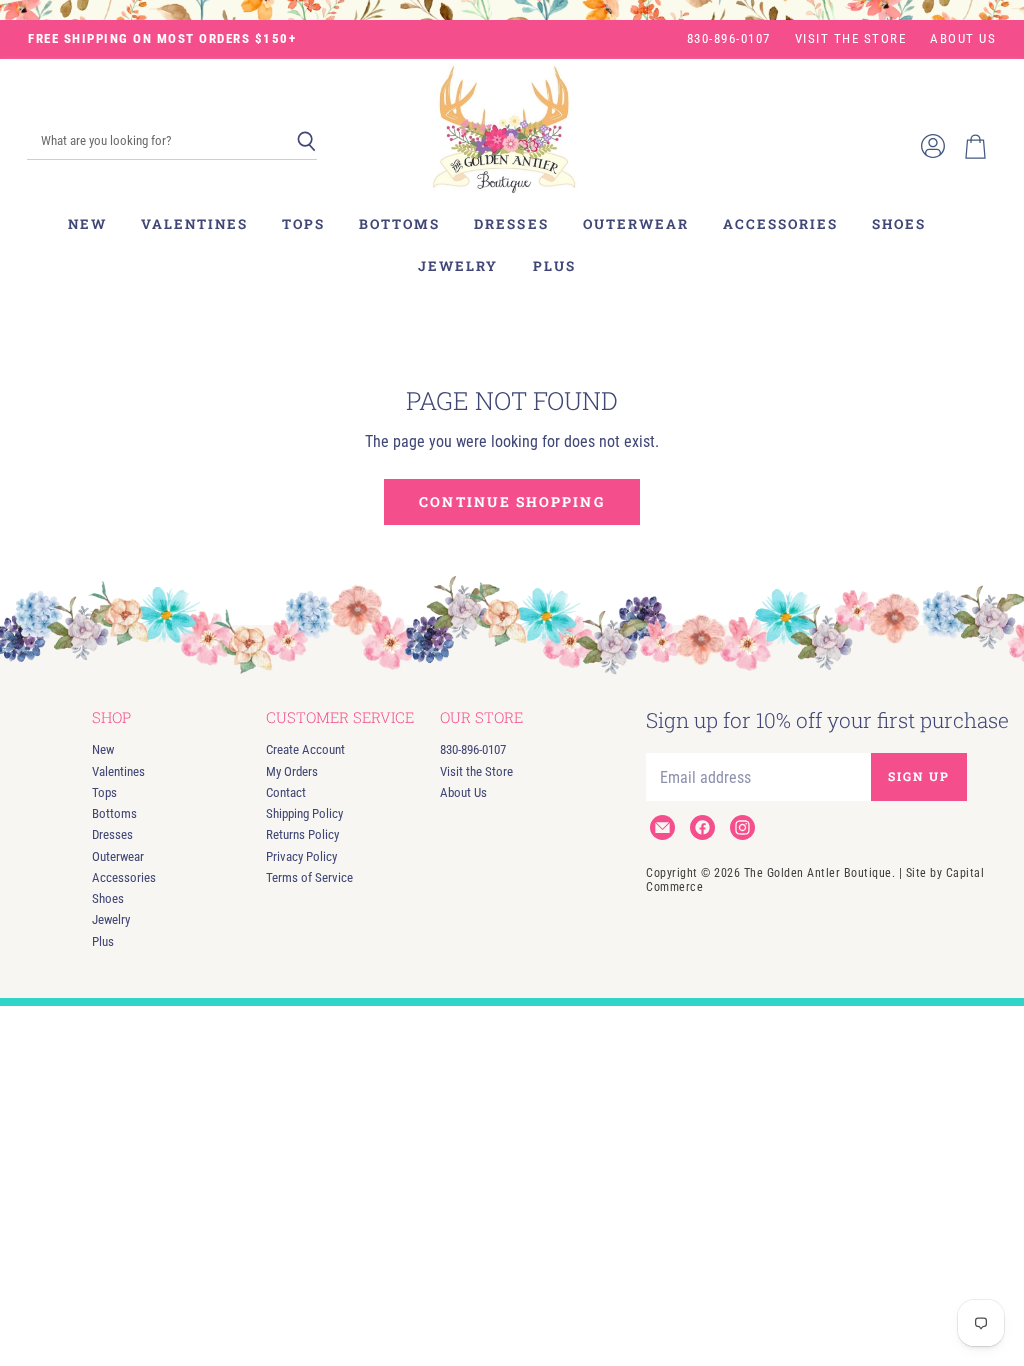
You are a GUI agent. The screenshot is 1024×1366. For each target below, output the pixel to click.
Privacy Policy (301, 856)
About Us (963, 39)
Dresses (511, 224)
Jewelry (458, 266)
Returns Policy (302, 834)
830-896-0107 (729, 39)
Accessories (780, 224)
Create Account (305, 749)
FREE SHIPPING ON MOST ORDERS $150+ (162, 39)
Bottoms (399, 224)
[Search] (306, 142)
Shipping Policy (304, 813)
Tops (303, 224)
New (87, 224)
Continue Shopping (511, 501)
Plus (554, 266)
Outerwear (636, 224)
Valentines (194, 224)
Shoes (899, 224)
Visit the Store (851, 39)
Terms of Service (309, 877)
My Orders (292, 771)
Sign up (919, 776)
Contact (286, 792)
